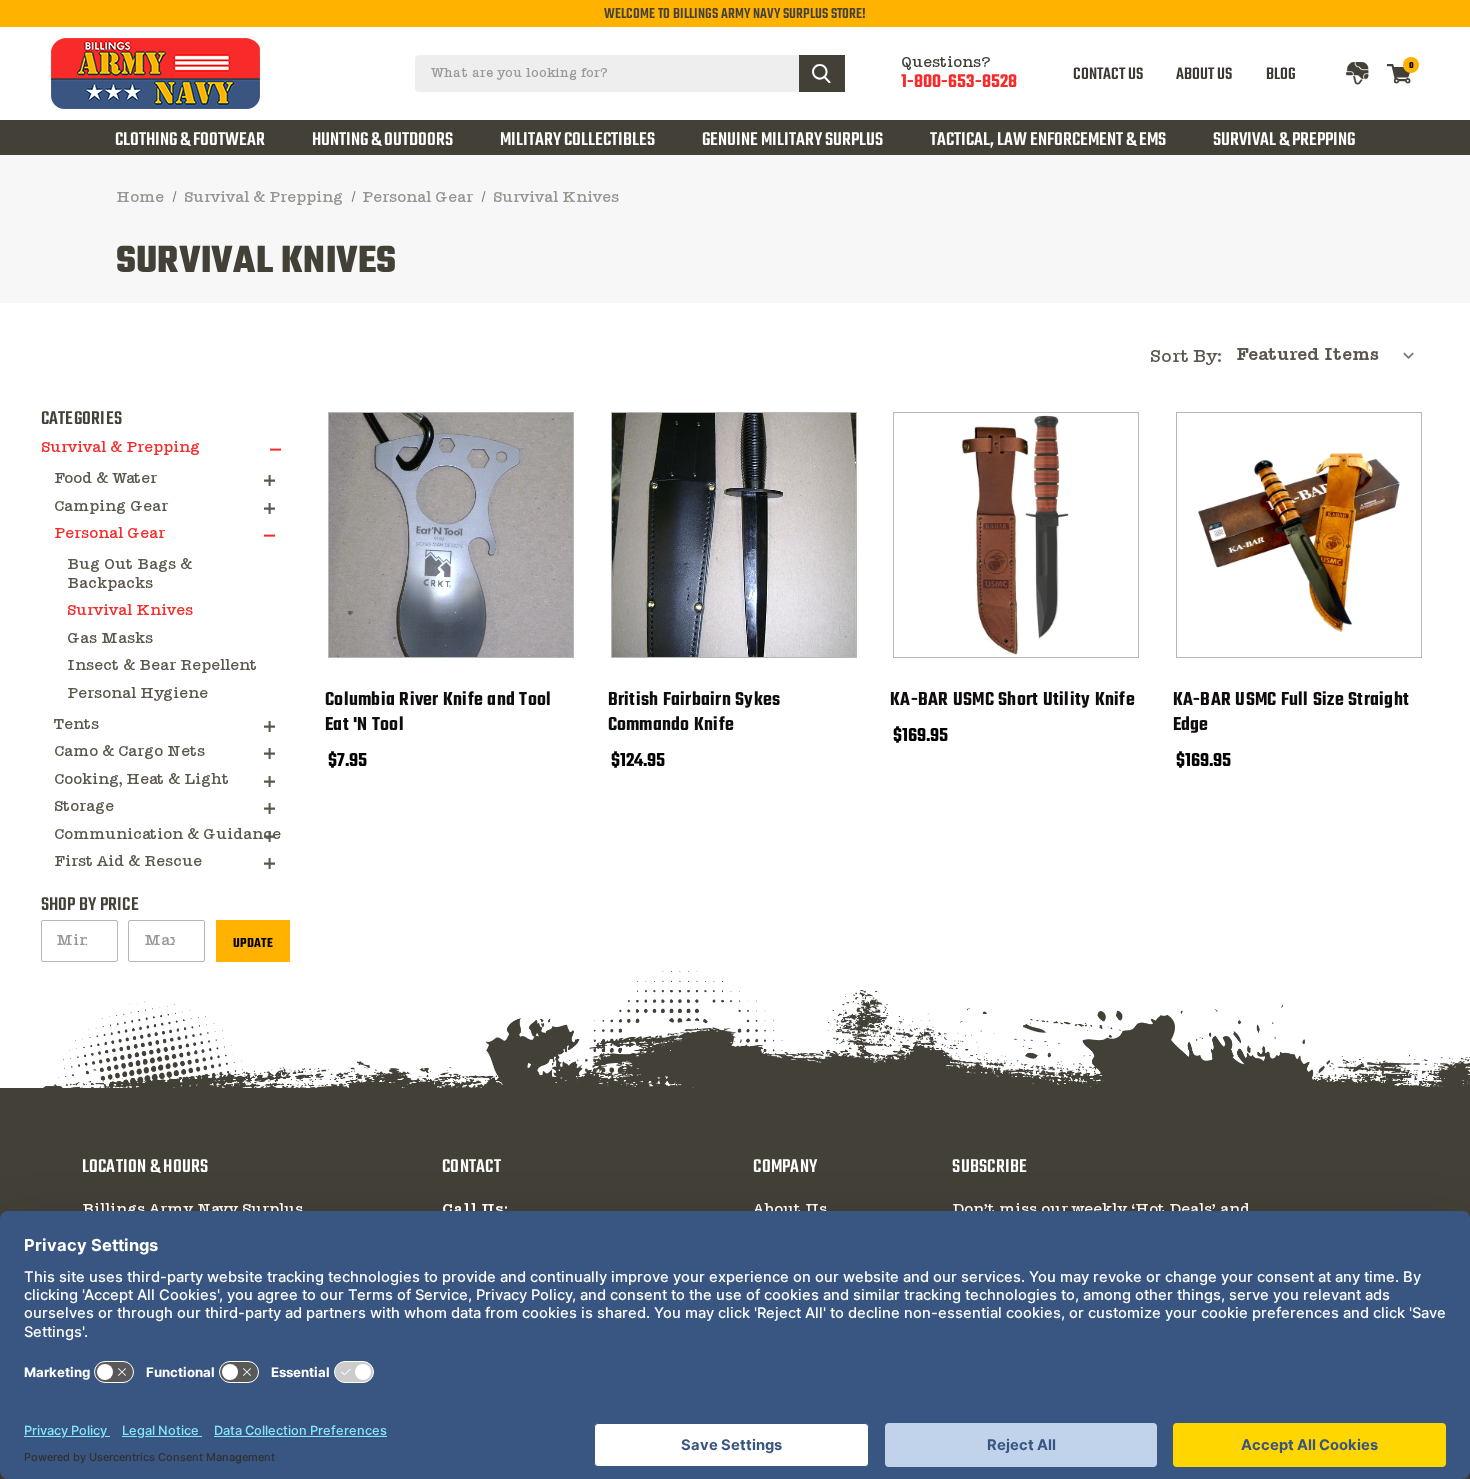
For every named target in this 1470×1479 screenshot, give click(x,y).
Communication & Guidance (167, 835)
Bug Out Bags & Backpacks (129, 574)
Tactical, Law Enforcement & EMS (1048, 140)
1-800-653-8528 (959, 82)
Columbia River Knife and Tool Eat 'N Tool (438, 712)
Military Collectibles (577, 140)
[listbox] (1331, 355)
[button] (280, 449)
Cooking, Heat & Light (141, 780)
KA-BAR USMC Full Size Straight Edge (1291, 712)
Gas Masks (110, 639)
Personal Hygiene (137, 694)
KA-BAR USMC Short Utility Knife (1012, 700)
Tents (76, 725)
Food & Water (105, 479)
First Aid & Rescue (128, 862)
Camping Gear (111, 507)
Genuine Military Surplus (792, 140)
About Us (790, 1210)
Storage (84, 807)
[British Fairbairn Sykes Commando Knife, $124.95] (734, 535)
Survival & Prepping (1284, 140)
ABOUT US (1204, 74)
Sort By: (1186, 357)
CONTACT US (1108, 74)
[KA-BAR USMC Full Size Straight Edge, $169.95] (1299, 535)
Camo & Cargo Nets (129, 752)
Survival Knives (130, 611)
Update (253, 943)
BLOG (1281, 74)
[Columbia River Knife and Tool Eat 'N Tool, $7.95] (451, 535)
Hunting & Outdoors (382, 140)
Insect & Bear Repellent (162, 666)
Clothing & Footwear (190, 140)
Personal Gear (109, 534)
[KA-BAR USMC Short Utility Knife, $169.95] (1016, 535)
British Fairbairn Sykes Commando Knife (694, 712)
